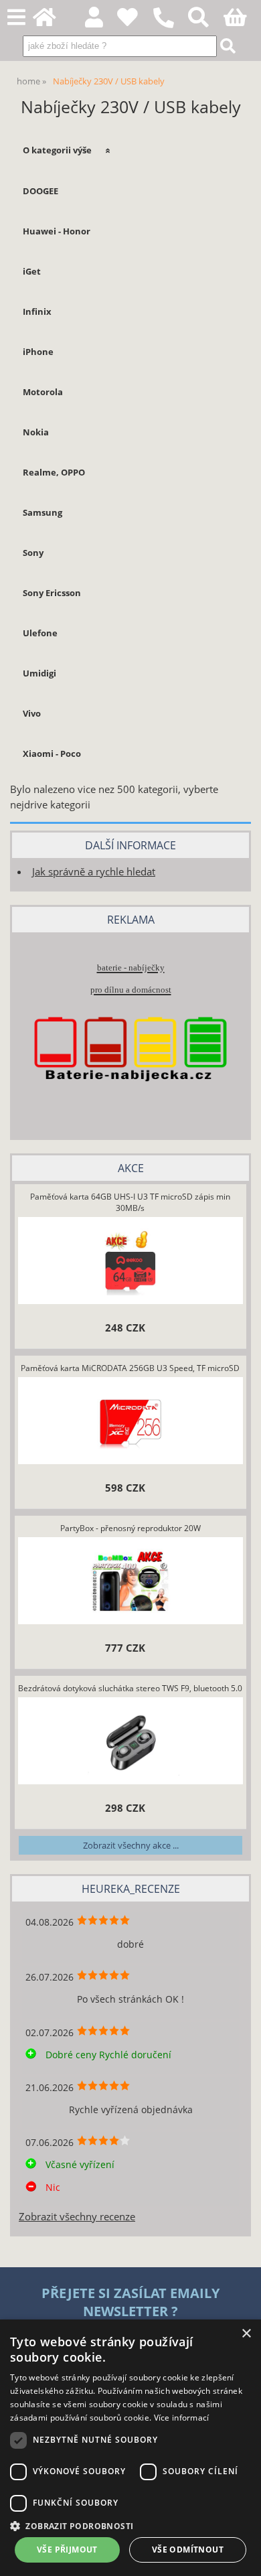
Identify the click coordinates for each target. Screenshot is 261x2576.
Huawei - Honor (57, 231)
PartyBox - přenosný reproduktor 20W (130, 1528)
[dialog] (130, 2448)
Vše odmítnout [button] (188, 2550)
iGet (32, 271)
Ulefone (40, 633)
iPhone (38, 352)
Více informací (182, 2418)
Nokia (36, 432)
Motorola (43, 392)
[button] (130, 2525)
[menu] (16, 18)
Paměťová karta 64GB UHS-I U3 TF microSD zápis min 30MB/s (130, 1202)
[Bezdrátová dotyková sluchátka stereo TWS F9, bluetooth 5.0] (130, 1742)
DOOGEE (40, 191)
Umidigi (39, 673)
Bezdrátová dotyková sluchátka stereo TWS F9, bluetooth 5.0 (130, 1688)
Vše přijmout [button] (67, 2550)
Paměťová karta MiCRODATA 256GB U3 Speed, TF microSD (130, 1368)
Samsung (42, 512)
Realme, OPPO (54, 472)
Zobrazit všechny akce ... (131, 1845)
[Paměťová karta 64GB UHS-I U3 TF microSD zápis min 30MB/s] (130, 1262)
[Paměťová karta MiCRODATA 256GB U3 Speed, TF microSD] (130, 1422)
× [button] (246, 2334)
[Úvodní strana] (52, 21)
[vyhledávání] (206, 21)
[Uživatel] (135, 21)
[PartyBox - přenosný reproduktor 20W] (130, 1582)
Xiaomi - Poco (52, 754)
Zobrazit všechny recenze (77, 2217)
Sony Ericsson (52, 593)
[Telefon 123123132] (170, 28)
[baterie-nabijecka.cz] (130, 1103)
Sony (33, 553)
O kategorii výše (57, 150)
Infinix (37, 311)
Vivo (32, 713)
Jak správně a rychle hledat (94, 872)
